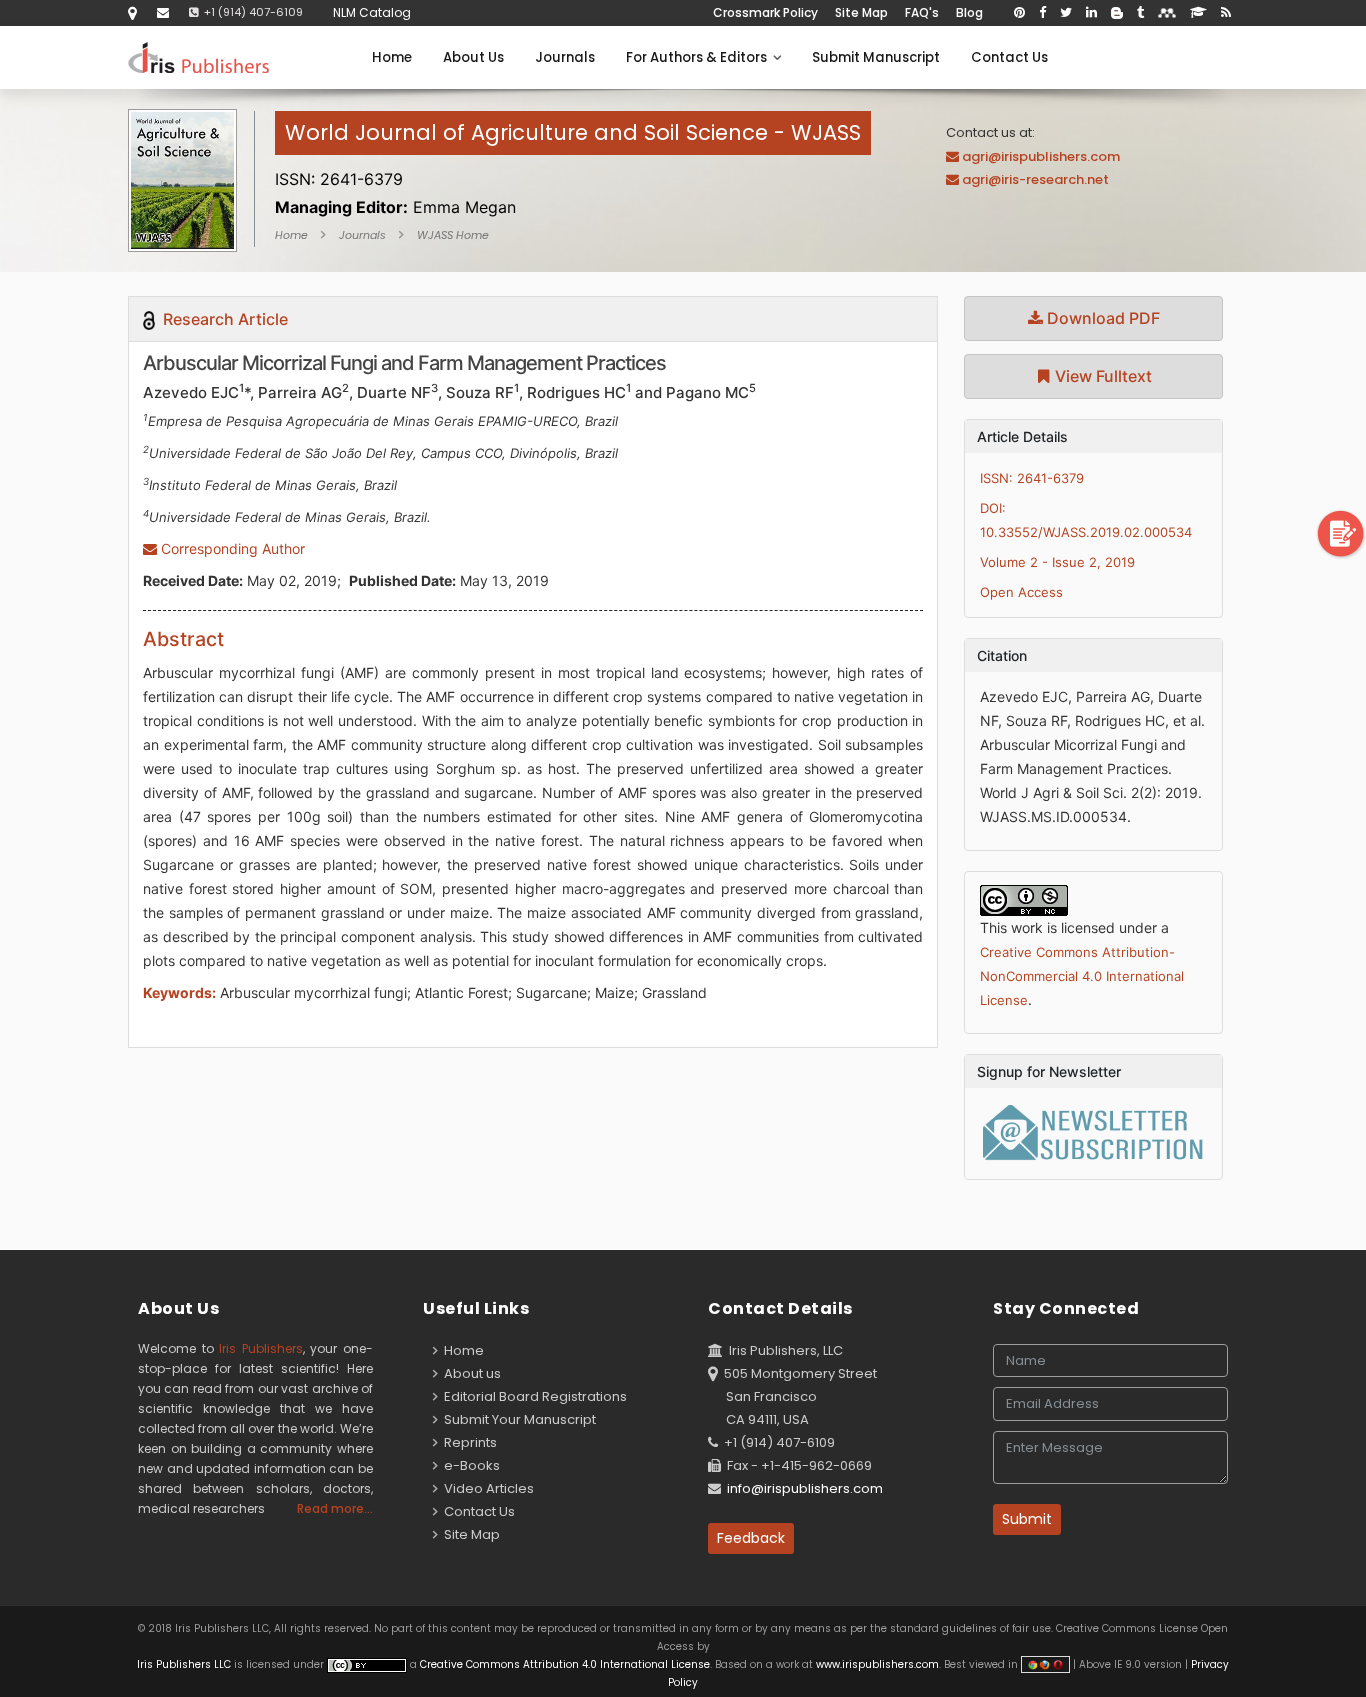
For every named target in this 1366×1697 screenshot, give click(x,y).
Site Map (861, 12)
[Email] (163, 12)
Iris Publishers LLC (185, 1664)
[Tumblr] (1140, 13)
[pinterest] (1019, 13)
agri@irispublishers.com (1041, 156)
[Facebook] (1042, 13)
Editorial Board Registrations (532, 1396)
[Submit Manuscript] (1341, 533)
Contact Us (1009, 57)
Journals (565, 57)
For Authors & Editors (699, 57)
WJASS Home (453, 235)
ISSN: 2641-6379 (1032, 478)
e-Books (469, 1465)
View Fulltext (1101, 376)
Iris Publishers (261, 1348)
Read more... (335, 1508)
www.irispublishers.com (877, 1664)
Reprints (467, 1442)
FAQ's (922, 12)
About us (469, 1373)
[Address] (132, 12)
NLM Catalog (372, 12)
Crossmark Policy (765, 12)
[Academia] (1198, 13)
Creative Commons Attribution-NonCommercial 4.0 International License (1082, 976)
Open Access (1021, 592)
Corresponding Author (231, 548)
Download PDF (1101, 318)
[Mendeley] (1167, 13)
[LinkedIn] (1091, 13)
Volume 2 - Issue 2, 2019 (1057, 562)
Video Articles (486, 1488)
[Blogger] (1117, 13)
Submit (1027, 1519)
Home (392, 57)
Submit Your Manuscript (517, 1419)
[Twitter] (1066, 13)
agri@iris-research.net (1035, 179)
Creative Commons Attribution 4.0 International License (565, 1664)
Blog (969, 12)
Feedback (751, 1538)
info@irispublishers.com (805, 1488)
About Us (473, 57)
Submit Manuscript (876, 57)
